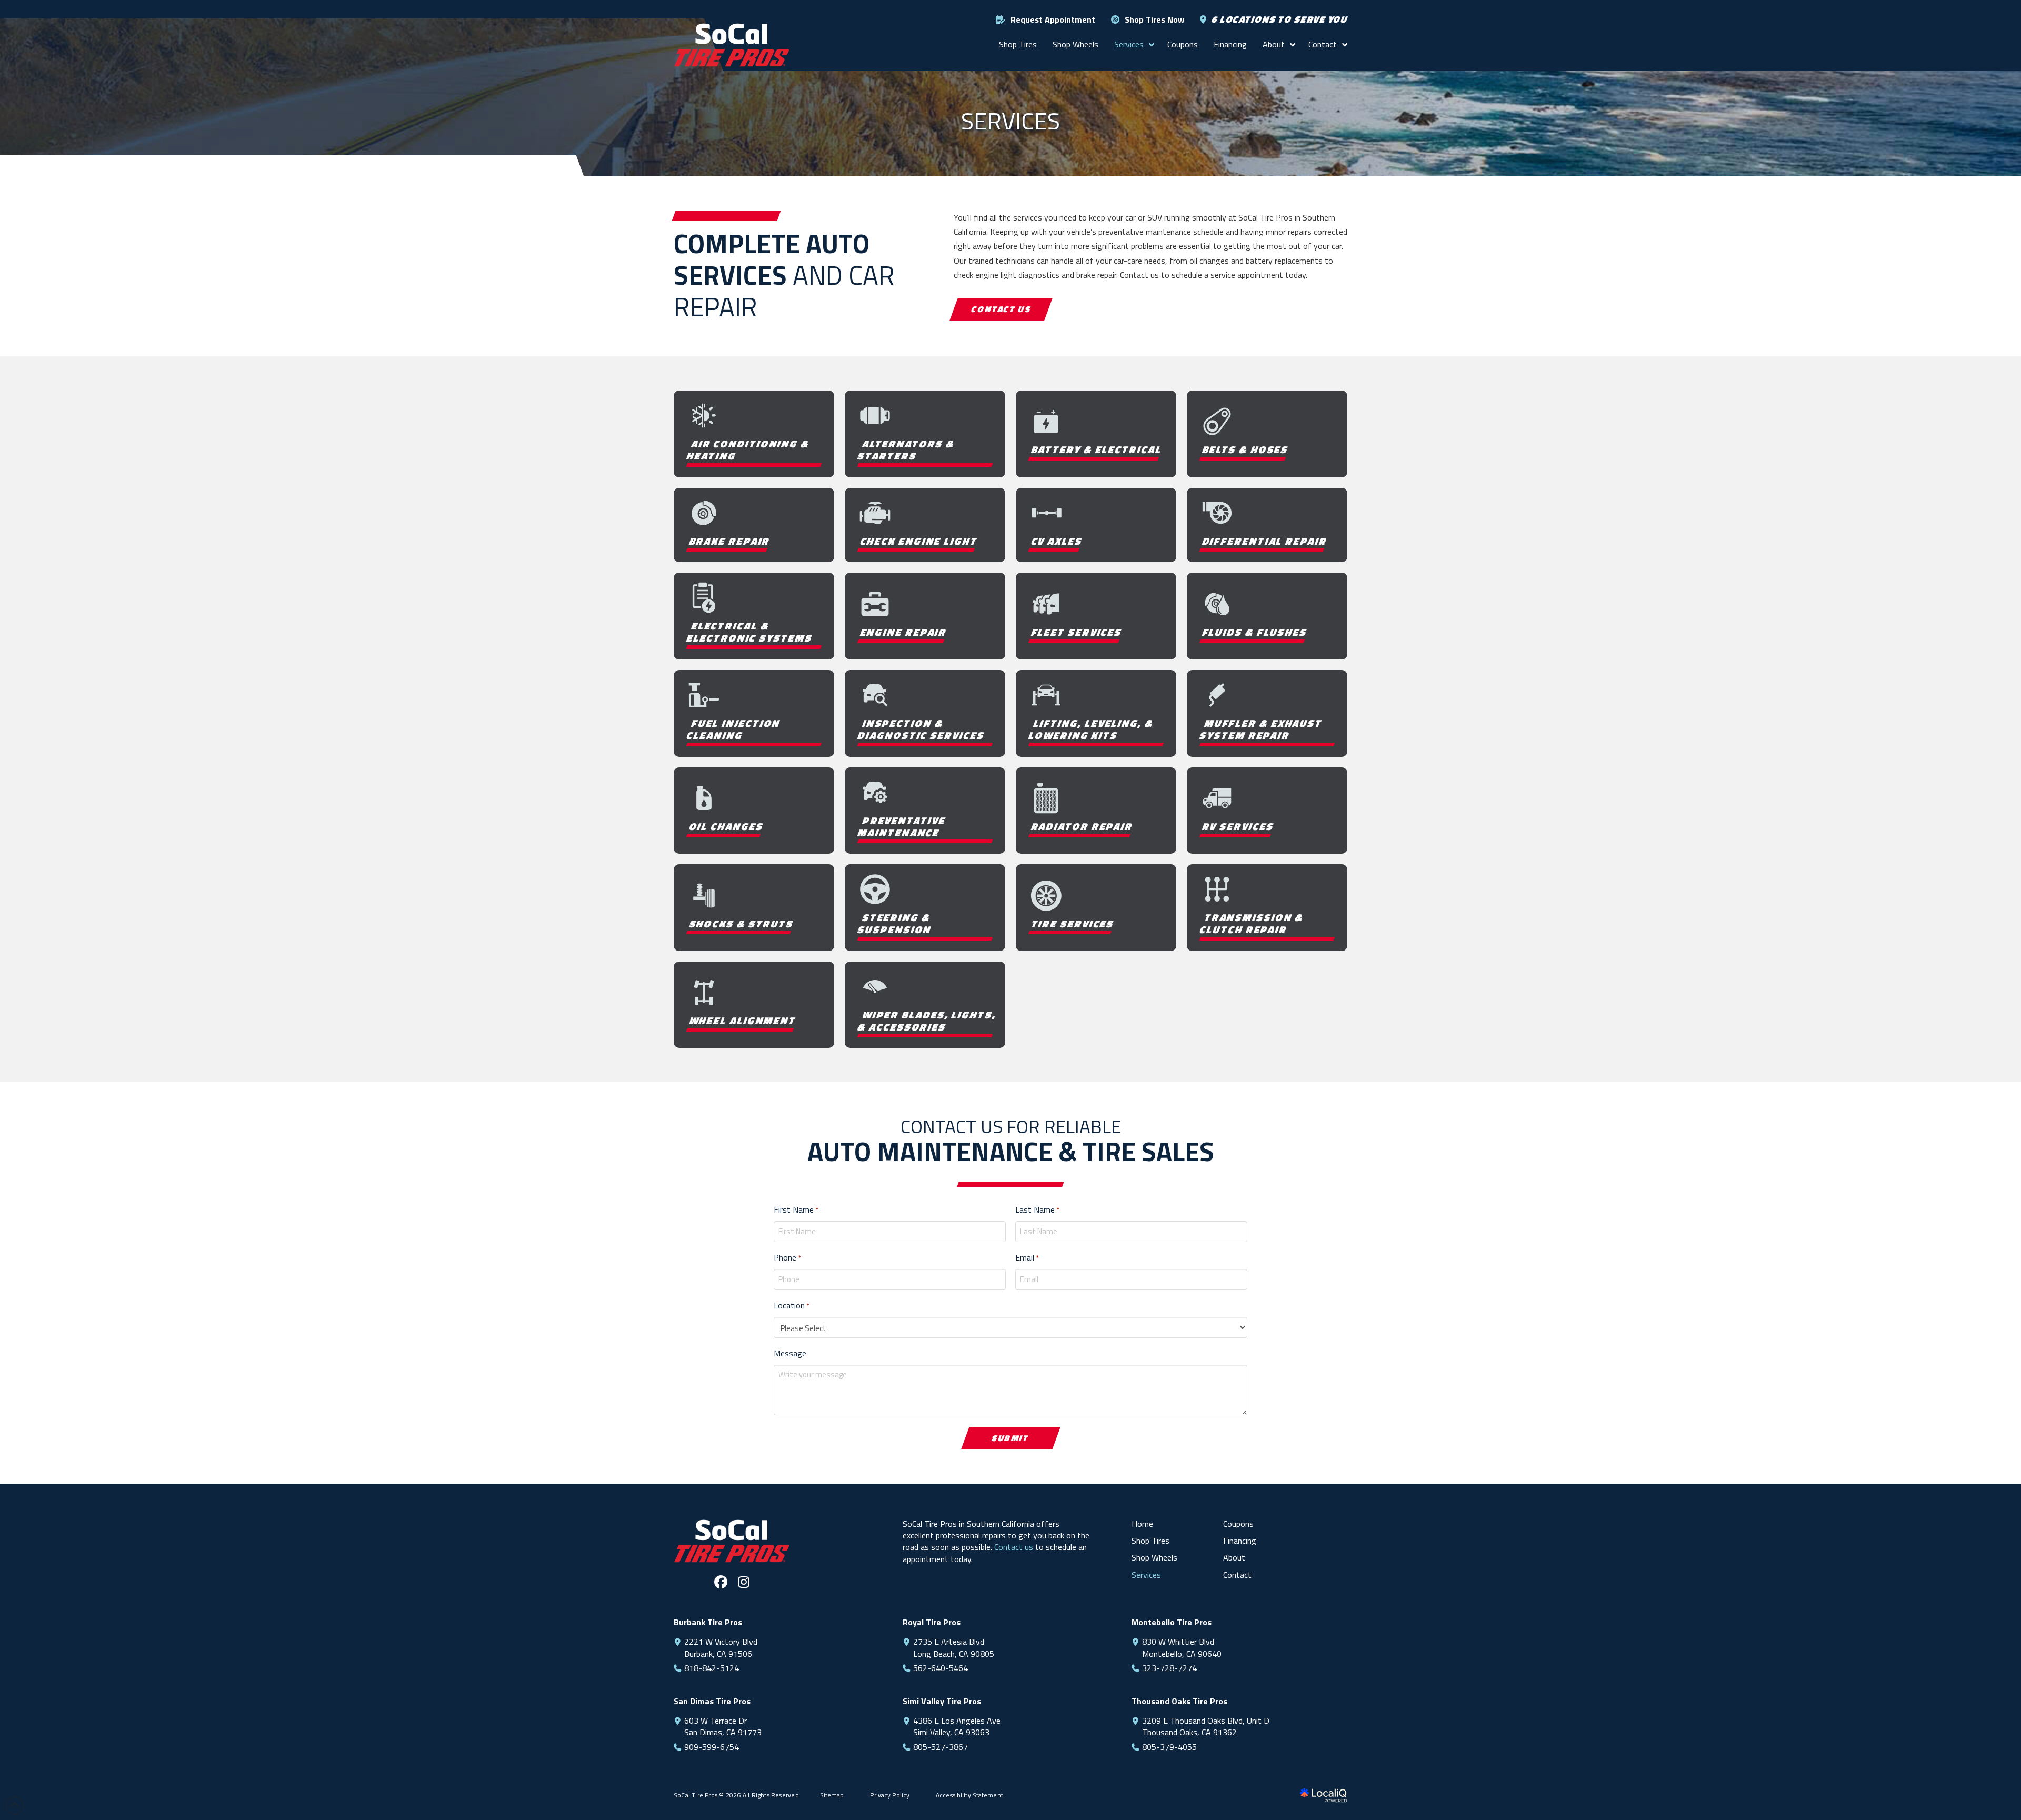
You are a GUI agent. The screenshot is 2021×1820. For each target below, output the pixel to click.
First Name (796, 1209)
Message (790, 1353)
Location (791, 1305)
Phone (787, 1257)
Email (1027, 1257)
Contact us (1014, 1547)
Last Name (1037, 1209)
